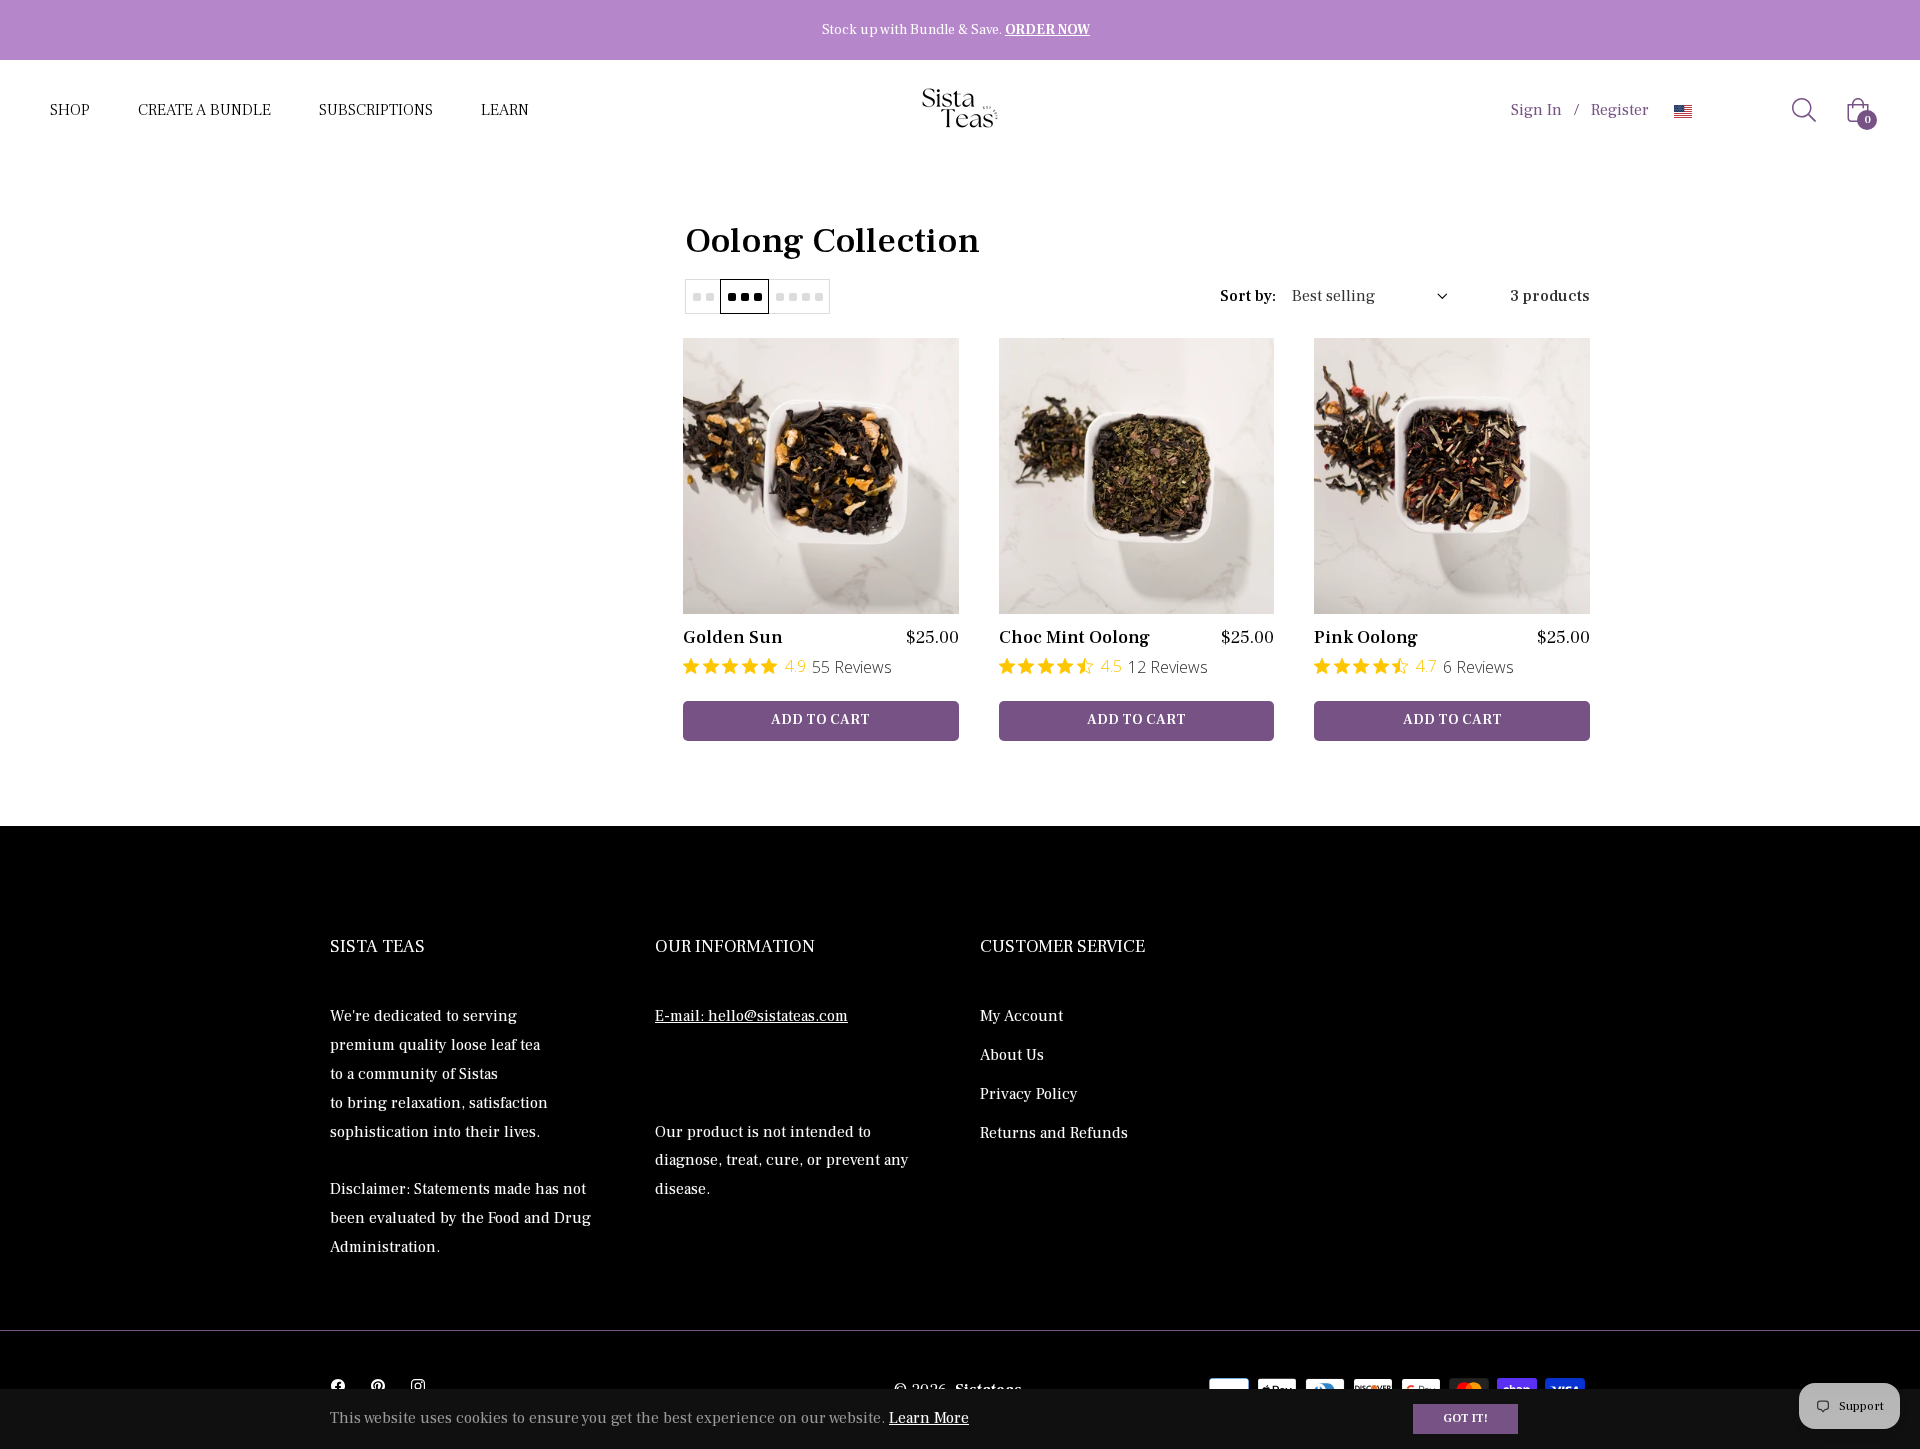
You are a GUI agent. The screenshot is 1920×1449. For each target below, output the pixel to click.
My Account (1021, 1016)
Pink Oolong (1366, 637)
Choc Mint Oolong (1074, 637)
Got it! (1465, 1418)
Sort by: (1248, 296)
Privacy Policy (1029, 1094)
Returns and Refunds (1054, 1133)
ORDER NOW (1047, 30)
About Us (1012, 1055)
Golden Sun (733, 637)
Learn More (929, 1418)
